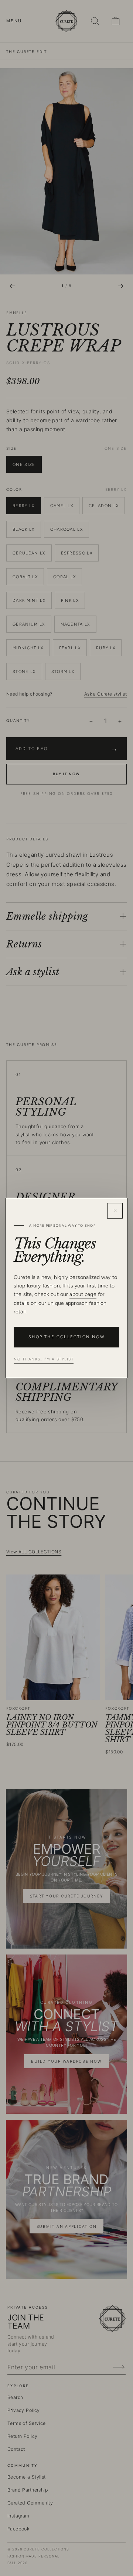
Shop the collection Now (66, 1337)
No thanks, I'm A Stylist (44, 1359)
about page (83, 1294)
